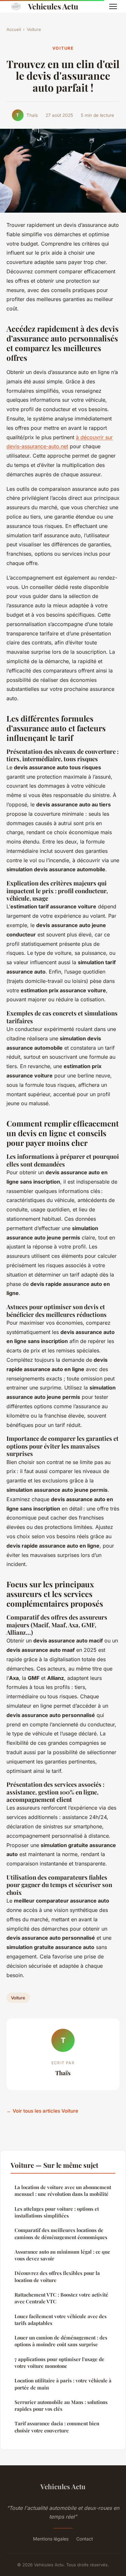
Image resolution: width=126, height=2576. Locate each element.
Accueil (14, 29)
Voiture (34, 29)
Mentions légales (51, 2539)
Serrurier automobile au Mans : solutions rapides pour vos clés (61, 2405)
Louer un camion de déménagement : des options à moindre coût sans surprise (61, 2341)
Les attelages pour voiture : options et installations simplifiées (57, 2212)
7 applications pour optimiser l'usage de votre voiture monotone (59, 2363)
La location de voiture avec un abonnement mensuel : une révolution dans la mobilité (63, 2191)
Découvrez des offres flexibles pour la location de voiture (57, 2276)
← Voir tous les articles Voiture (42, 2111)
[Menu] (113, 6)
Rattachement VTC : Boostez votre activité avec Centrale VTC (61, 2298)
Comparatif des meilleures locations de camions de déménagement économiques (61, 2233)
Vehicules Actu (53, 6)
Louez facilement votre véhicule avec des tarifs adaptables (61, 2320)
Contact (85, 2539)
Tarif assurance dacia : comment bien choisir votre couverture (57, 2427)
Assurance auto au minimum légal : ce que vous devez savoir (62, 2255)
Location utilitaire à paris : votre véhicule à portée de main (63, 2384)
